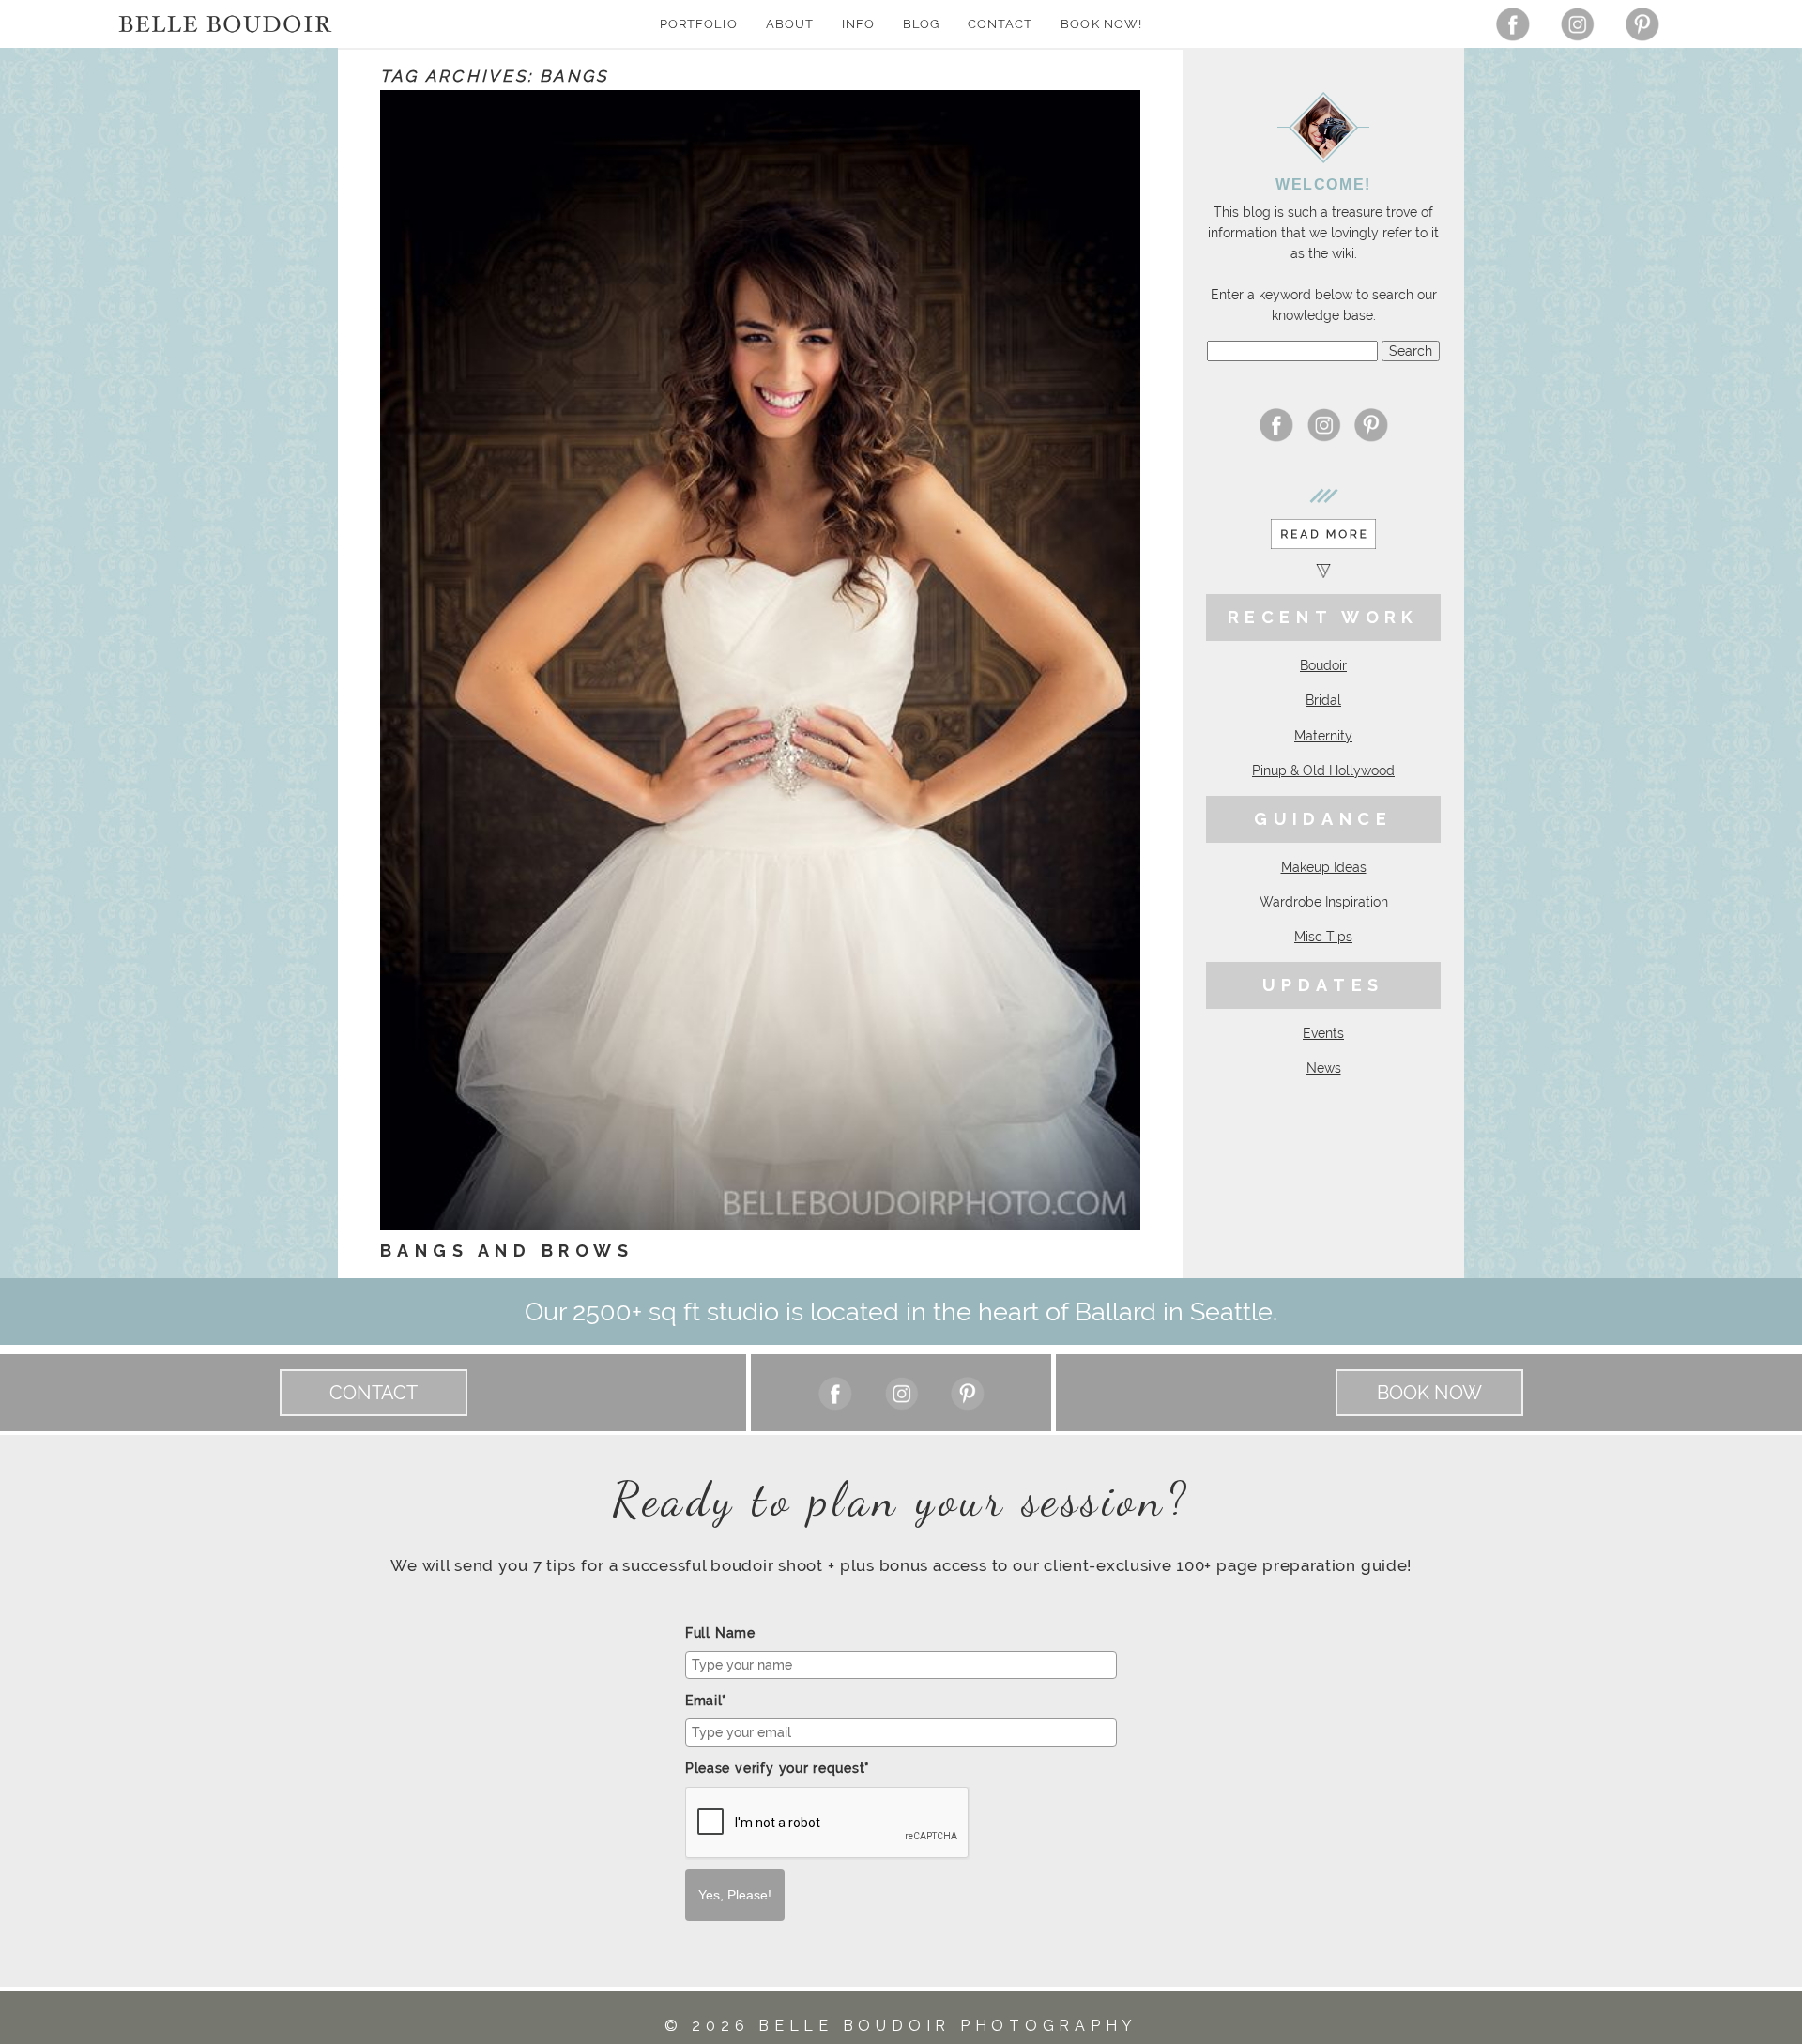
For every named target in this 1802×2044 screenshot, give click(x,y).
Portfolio (698, 24)
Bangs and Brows (507, 1251)
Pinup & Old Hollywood (1323, 770)
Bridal (1323, 700)
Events (1323, 1033)
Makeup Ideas (1324, 867)
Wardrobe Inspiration (1324, 902)
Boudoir (1323, 665)
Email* (706, 1701)
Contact (1000, 24)
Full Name (720, 1633)
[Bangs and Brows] (760, 660)
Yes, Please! (735, 1895)
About (790, 24)
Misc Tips (1323, 937)
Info (858, 24)
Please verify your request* (778, 1768)
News (1324, 1068)
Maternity (1323, 736)
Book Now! (1101, 24)
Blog (921, 24)
